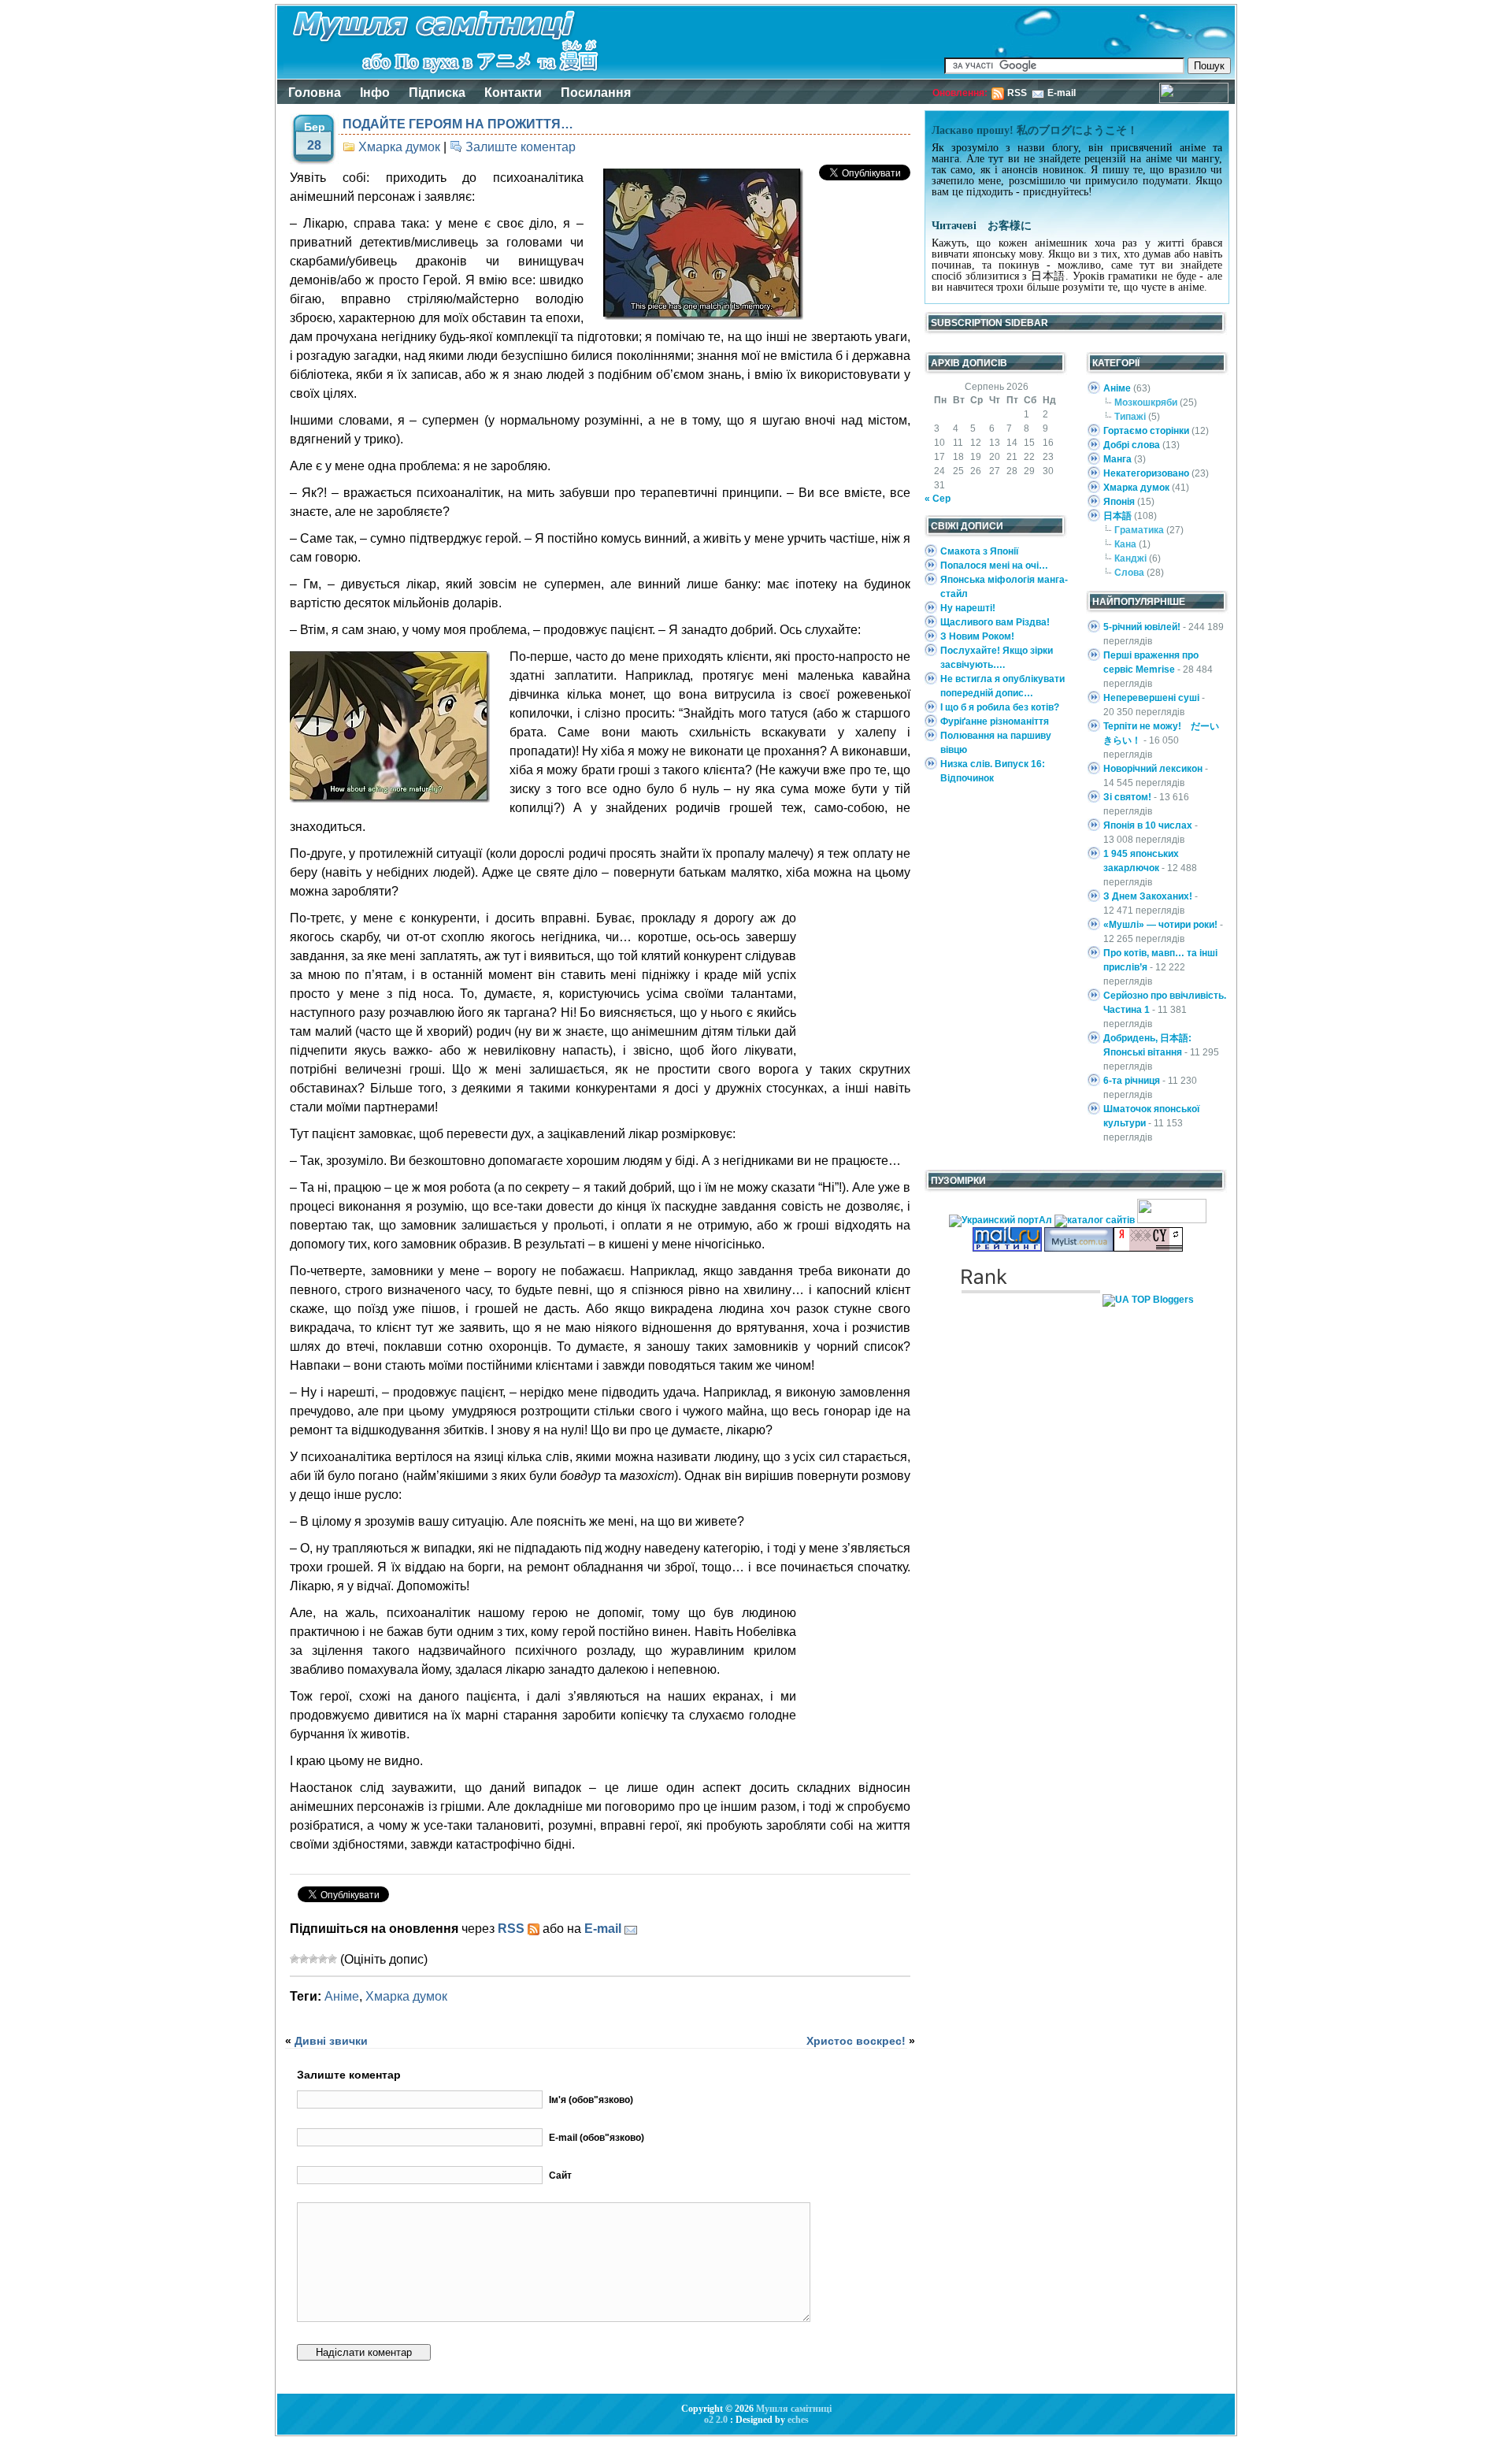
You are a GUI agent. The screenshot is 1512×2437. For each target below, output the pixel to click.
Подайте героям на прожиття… (458, 124)
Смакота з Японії (979, 551)
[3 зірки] (313, 1959)
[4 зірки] (323, 1959)
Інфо (375, 93)
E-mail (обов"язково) (597, 2138)
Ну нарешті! (968, 608)
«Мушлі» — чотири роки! (1160, 925)
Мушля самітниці (794, 2409)
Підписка (437, 93)
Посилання (596, 93)
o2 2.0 (716, 2420)
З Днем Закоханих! (1148, 896)
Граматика (1139, 530)
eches (798, 2420)
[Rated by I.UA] (1172, 1220)
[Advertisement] (861, 985)
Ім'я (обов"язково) (591, 2100)
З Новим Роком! (977, 636)
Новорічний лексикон (1153, 769)
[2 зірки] (304, 1959)
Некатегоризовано (1146, 473)
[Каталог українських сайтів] (1079, 1248)
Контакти (513, 93)
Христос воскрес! (856, 2041)
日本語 (1117, 516)
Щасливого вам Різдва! (995, 622)
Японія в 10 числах (1148, 825)
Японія (1119, 502)
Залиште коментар (521, 147)
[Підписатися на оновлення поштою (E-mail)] (631, 1929)
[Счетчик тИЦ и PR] (1148, 1248)
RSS (1017, 93)
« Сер (938, 499)
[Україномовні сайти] (1096, 1220)
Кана (1125, 544)
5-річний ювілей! (1142, 627)
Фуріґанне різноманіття (995, 721)
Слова (1129, 573)
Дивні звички (331, 2041)
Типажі (1130, 417)
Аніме (342, 1996)
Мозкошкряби (1146, 402)
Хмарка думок (399, 147)
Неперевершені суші (1151, 698)
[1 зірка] (295, 1959)
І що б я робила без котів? (1000, 707)
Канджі (1130, 558)
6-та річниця (1132, 1081)
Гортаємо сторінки (1146, 431)
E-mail (1062, 93)
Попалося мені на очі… (994, 566)
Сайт (560, 2175)
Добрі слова (1132, 445)
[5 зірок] (332, 1959)
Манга (1117, 459)
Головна (315, 93)
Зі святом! (1127, 797)
